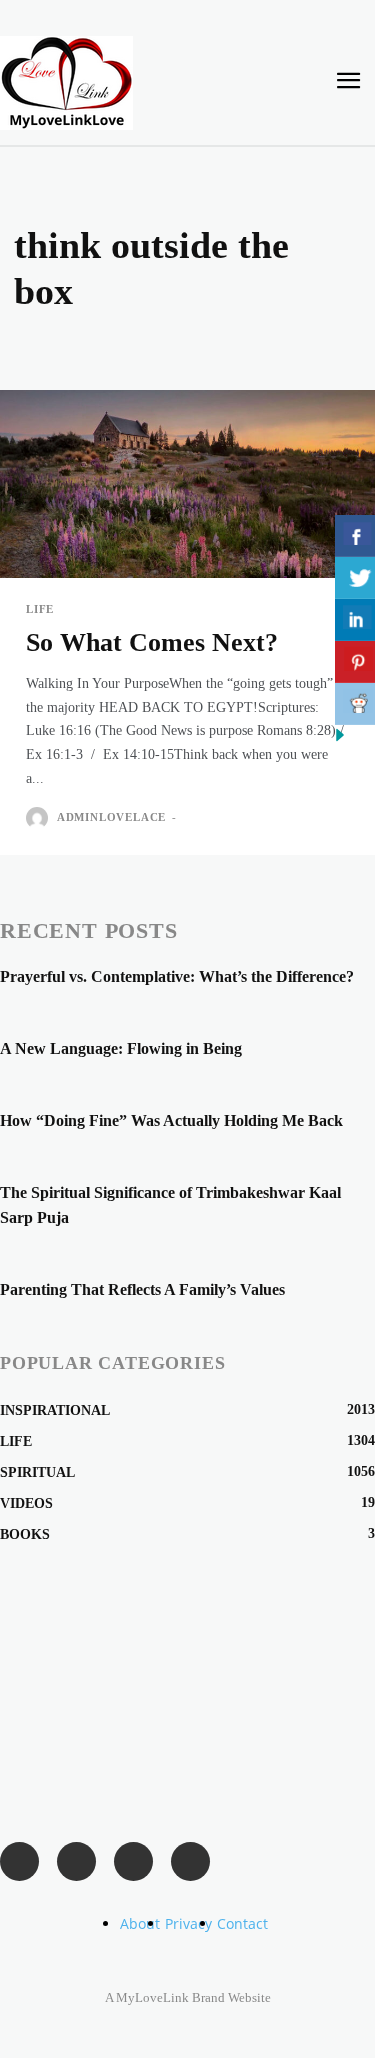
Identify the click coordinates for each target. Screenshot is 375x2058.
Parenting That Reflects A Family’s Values (142, 1289)
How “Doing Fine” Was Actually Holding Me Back (171, 1120)
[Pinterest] (133, 1861)
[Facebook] (19, 1861)
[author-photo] (39, 818)
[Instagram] (76, 1861)
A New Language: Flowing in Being (121, 1048)
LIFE (40, 609)
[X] (190, 1861)
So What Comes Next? (152, 642)
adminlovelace (111, 817)
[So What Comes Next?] (187, 484)
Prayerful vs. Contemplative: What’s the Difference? (177, 976)
